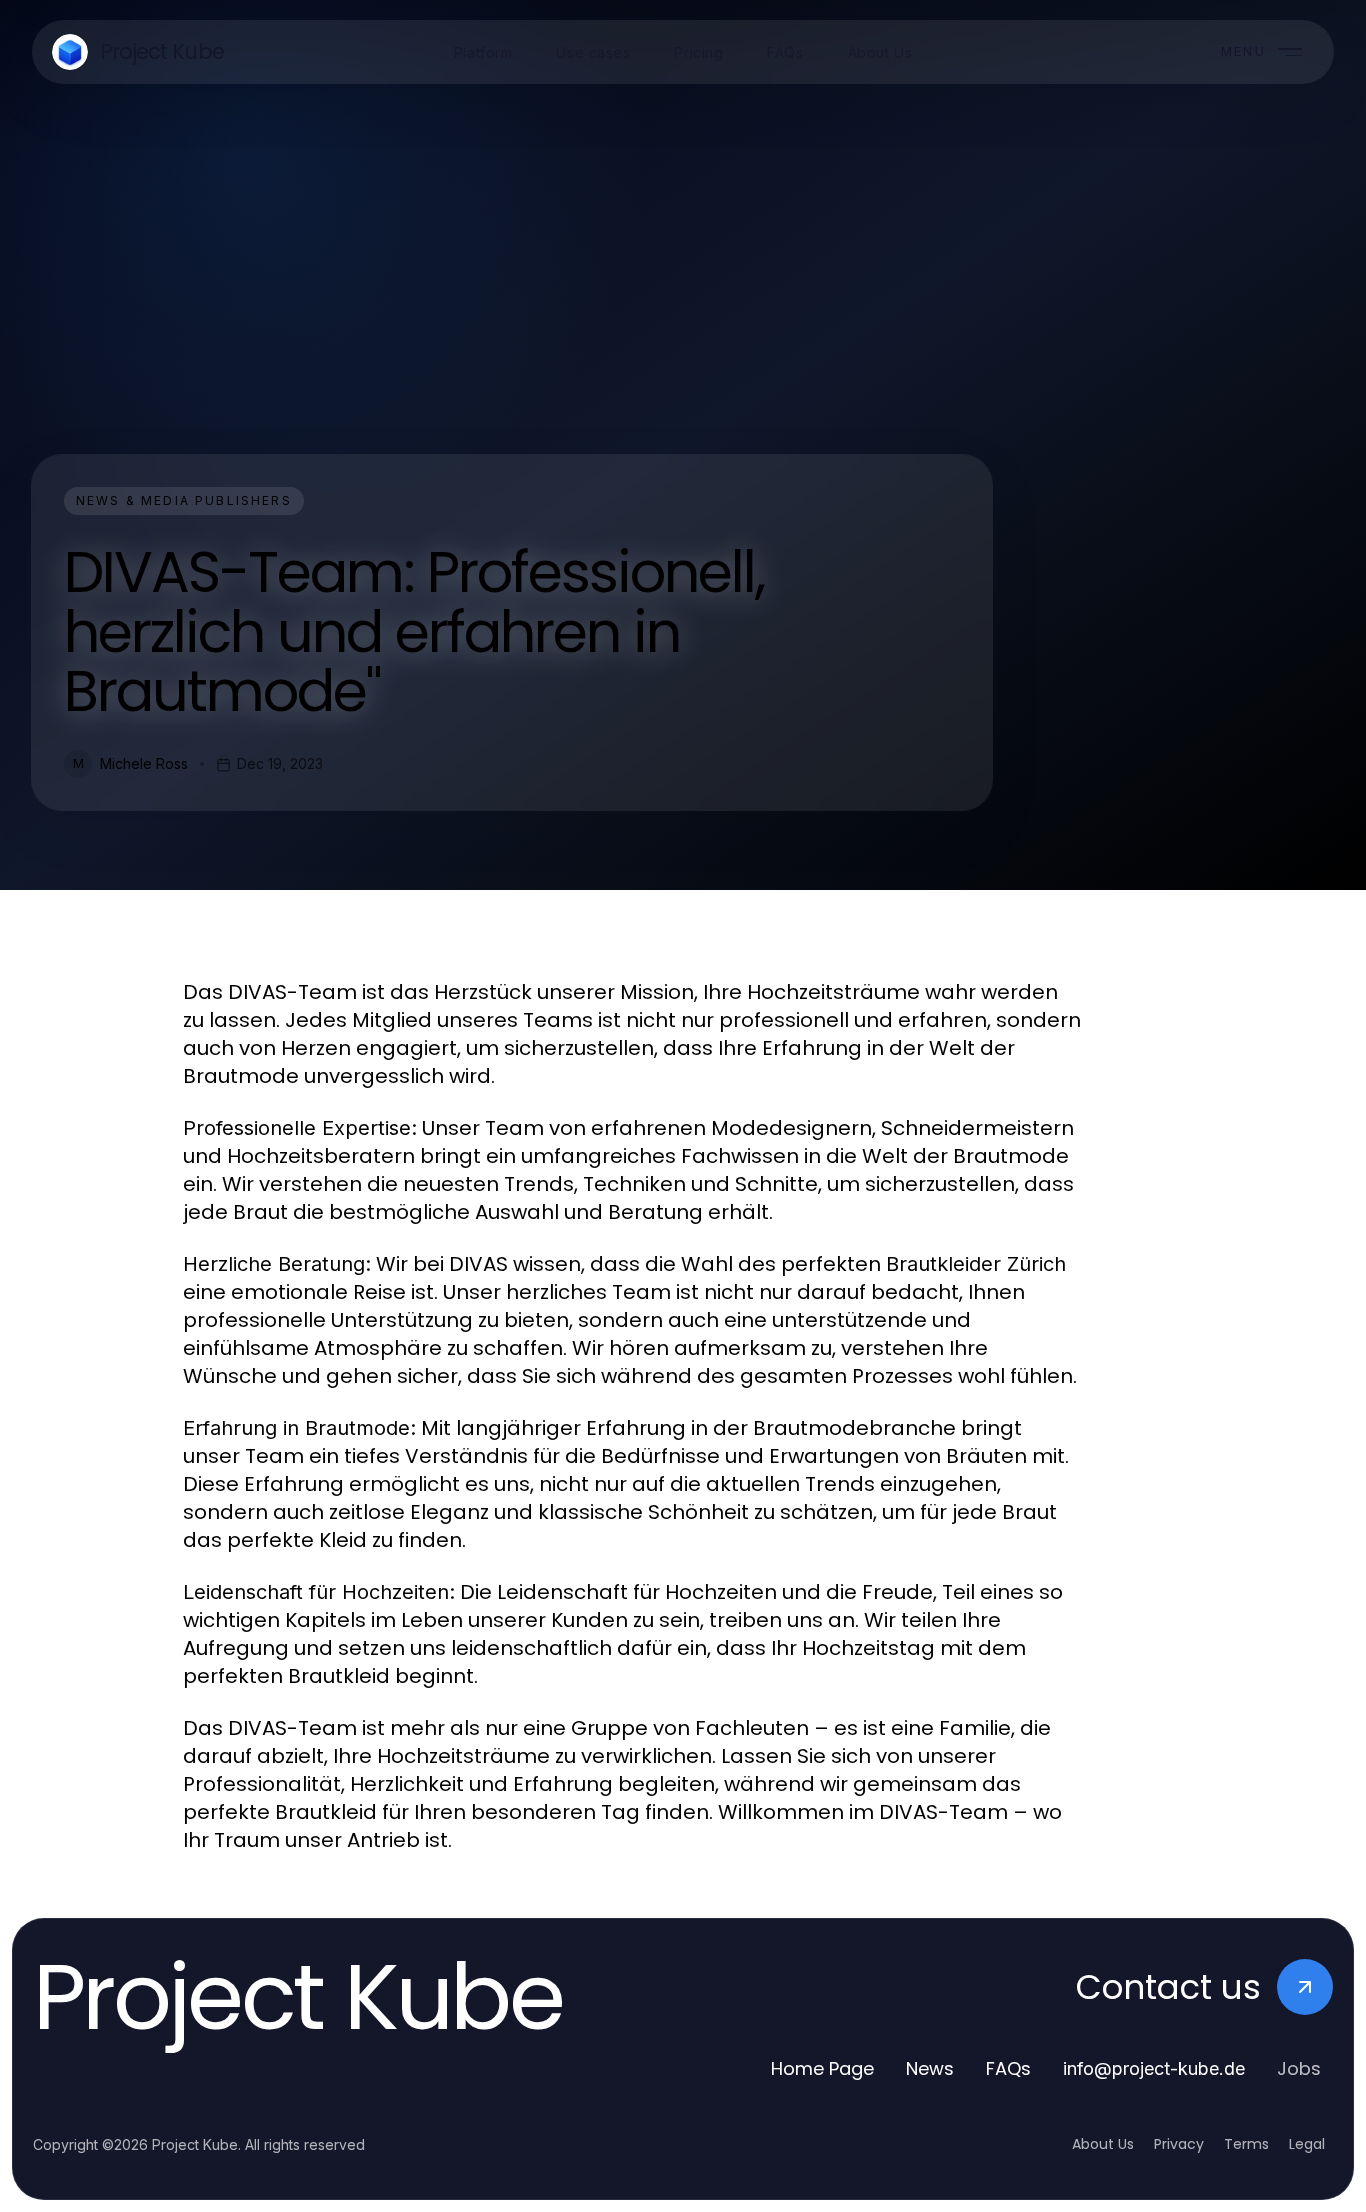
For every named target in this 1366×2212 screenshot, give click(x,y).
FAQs (1008, 2068)
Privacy (1179, 2144)
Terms (1246, 2144)
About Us (1103, 2144)
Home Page (822, 2068)
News (930, 2068)
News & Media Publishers (184, 500)
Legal (1307, 2144)
